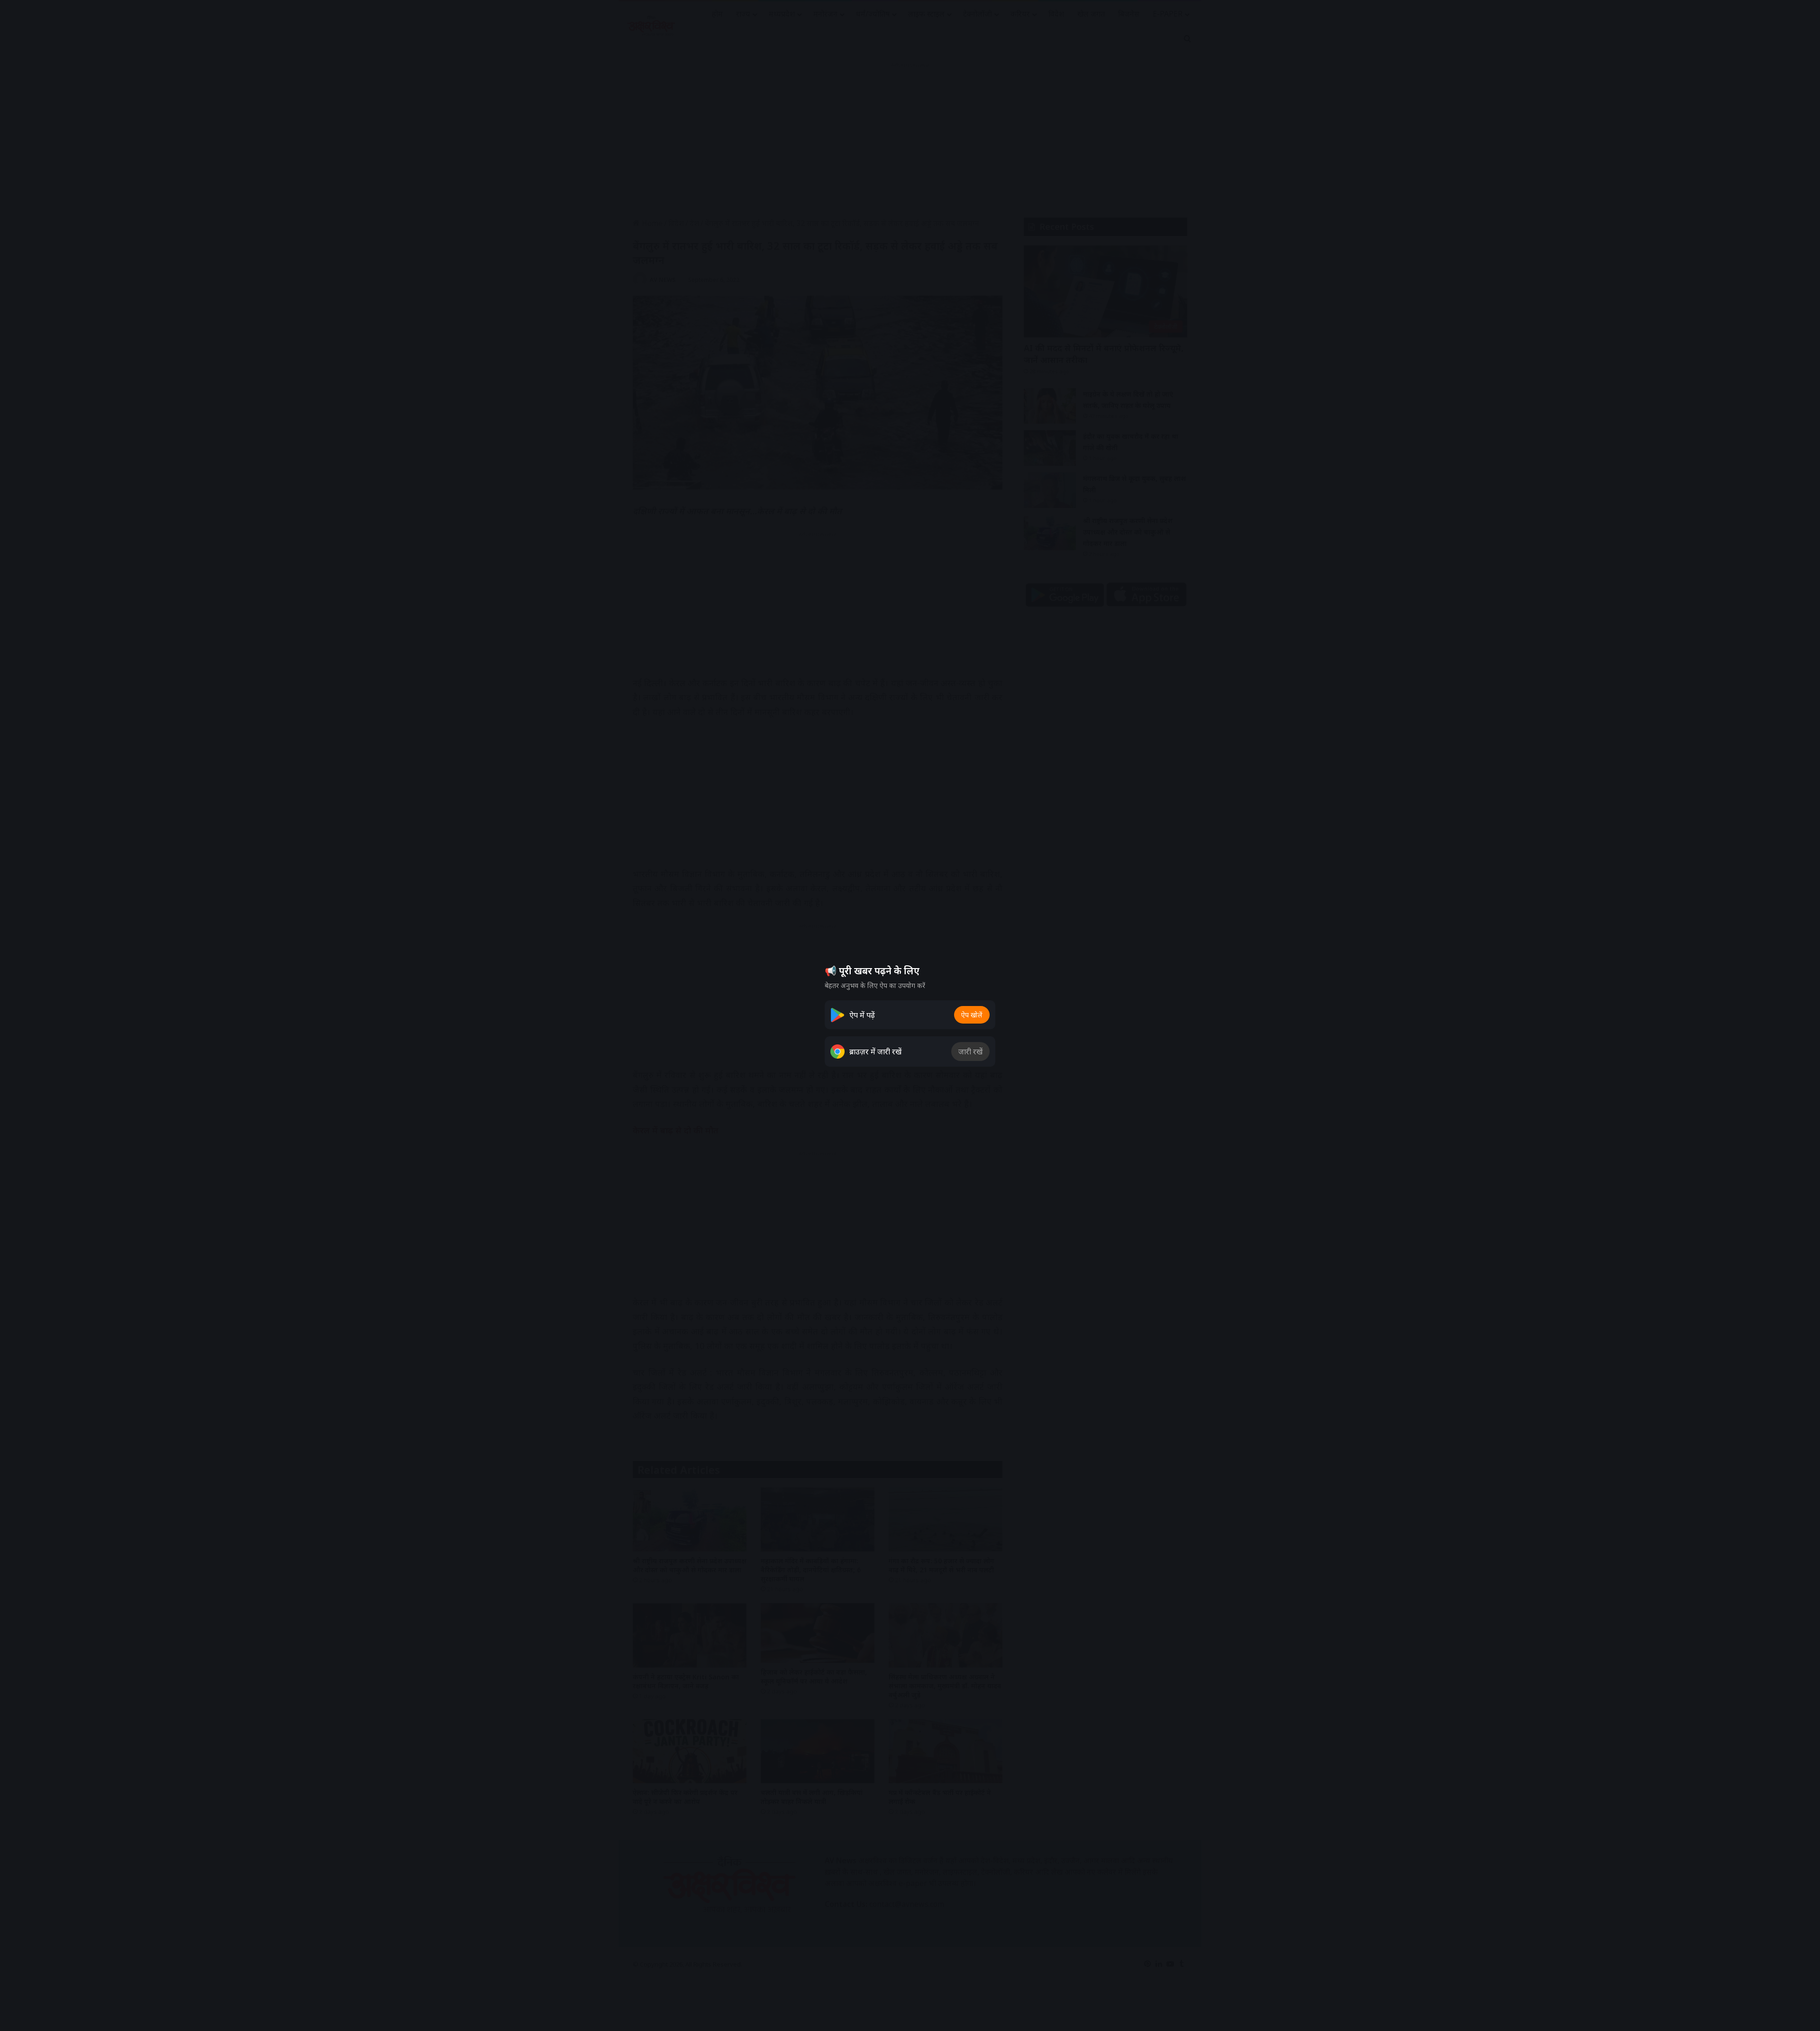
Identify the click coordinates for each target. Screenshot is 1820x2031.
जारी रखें (970, 1052)
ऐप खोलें (972, 1015)
